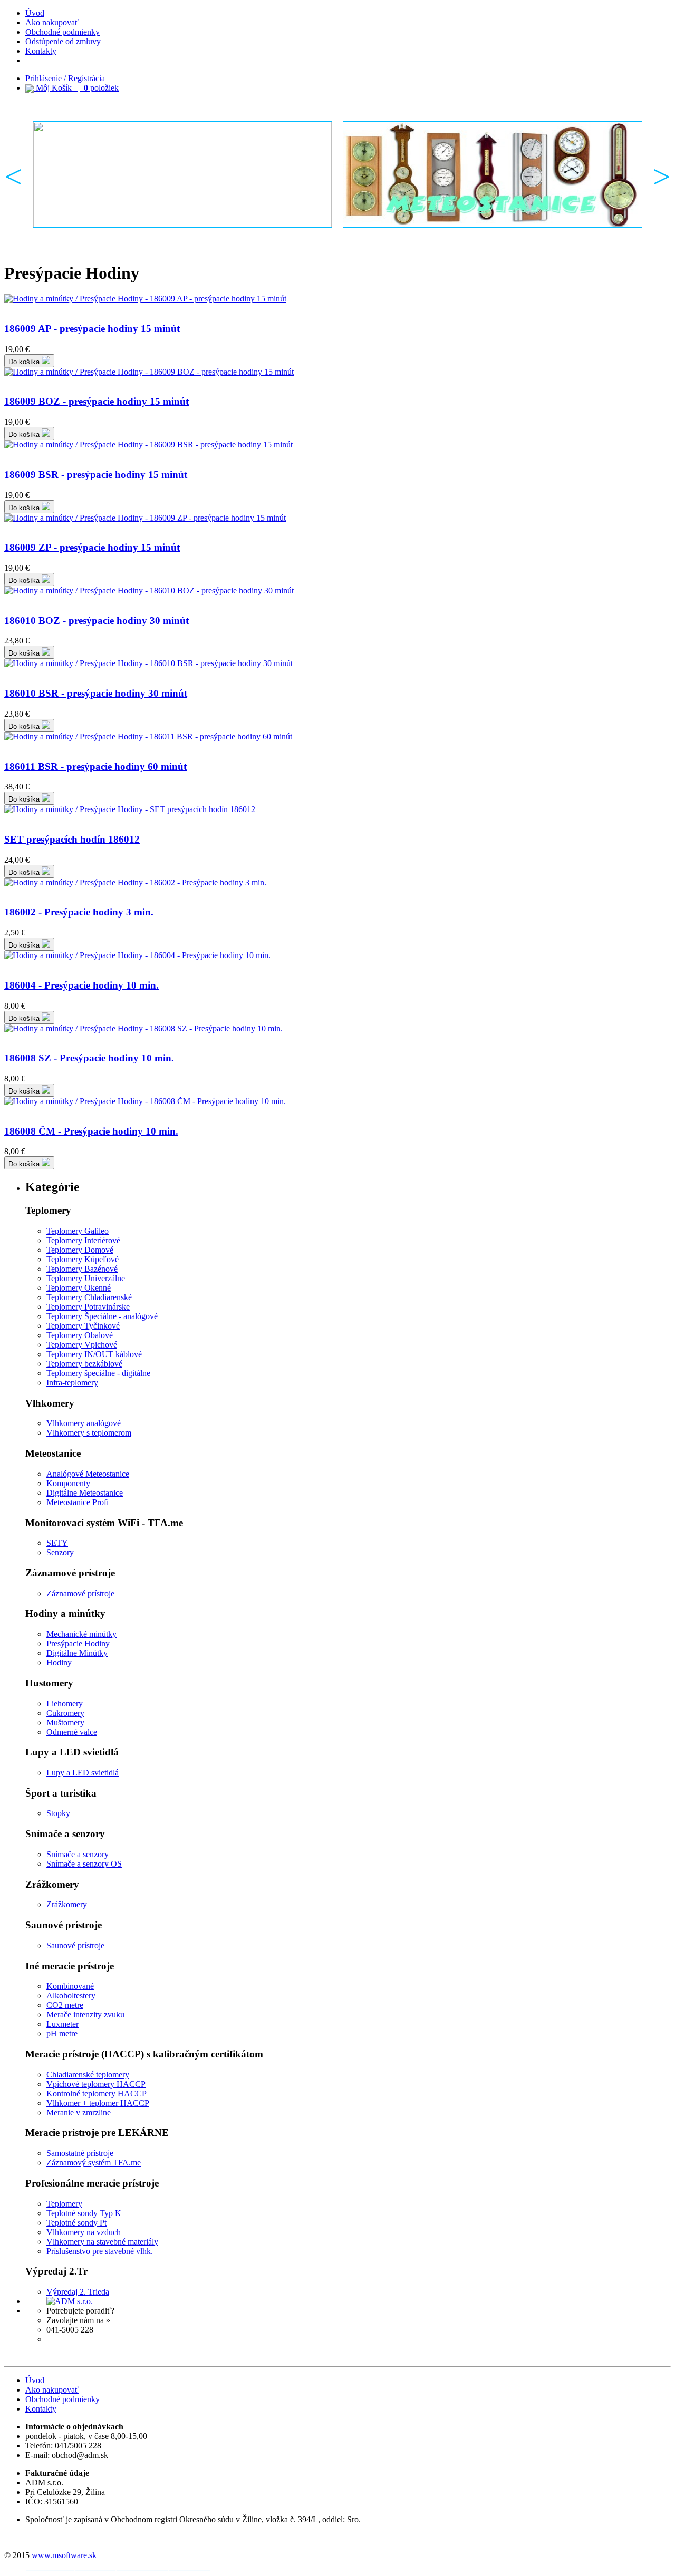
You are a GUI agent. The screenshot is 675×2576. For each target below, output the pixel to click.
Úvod (35, 13)
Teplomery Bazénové (82, 1269)
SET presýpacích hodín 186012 (72, 839)
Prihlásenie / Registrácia (65, 78)
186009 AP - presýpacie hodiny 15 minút (92, 329)
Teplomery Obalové (80, 1335)
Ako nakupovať (52, 22)
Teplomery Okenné (79, 1288)
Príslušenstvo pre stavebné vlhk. (100, 2251)
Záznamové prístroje (80, 1593)
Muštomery (65, 1723)
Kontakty (41, 51)
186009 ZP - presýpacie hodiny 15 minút (92, 547)
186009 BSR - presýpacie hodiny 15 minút (96, 475)
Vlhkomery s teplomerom (89, 1433)
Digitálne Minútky (77, 1653)
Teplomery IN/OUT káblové (94, 1354)
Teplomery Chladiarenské (89, 1297)
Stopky (58, 1813)
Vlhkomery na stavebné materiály (102, 2242)
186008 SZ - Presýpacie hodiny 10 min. (89, 1058)
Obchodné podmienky (62, 32)
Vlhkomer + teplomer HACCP (98, 2103)
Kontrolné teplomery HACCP (97, 2094)
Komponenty (68, 1483)
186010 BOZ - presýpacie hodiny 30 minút (97, 621)
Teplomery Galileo (78, 1231)
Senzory (60, 1552)
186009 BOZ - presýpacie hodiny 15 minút (97, 401)
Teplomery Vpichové (82, 1345)
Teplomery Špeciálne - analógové (102, 1316)
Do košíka (25, 362)
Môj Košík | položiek (76, 88)
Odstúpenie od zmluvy (63, 41)
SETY (57, 1543)
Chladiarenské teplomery (88, 2075)
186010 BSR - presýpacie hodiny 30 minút (96, 693)
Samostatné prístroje (80, 2153)
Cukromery (65, 1713)
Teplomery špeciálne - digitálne (98, 1373)
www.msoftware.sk (64, 2555)
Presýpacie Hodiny (78, 1643)
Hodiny (59, 1662)
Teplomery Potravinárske (88, 1307)
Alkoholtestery (71, 1996)
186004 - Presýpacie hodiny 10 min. (81, 985)
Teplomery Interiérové (83, 1240)
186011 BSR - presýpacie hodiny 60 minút (95, 767)
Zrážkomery (67, 1904)
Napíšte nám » (70, 2339)
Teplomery (64, 2204)
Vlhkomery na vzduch (84, 2232)
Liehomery (65, 1704)
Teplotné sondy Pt (76, 2223)
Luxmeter (62, 2024)
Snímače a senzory (78, 1854)
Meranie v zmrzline (79, 2112)
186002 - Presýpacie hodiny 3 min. (79, 912)
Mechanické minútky (81, 1634)
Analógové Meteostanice (88, 1474)
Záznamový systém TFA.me (94, 2163)
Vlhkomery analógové (84, 1423)
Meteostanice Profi (78, 1502)
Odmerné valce (72, 1732)
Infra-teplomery (72, 1383)
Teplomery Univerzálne (86, 1278)
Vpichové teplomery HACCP (96, 2084)
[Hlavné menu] (182, 174)
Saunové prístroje (75, 1945)
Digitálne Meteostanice (85, 1493)
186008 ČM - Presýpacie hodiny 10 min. (91, 1131)
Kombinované (70, 1986)
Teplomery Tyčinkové (83, 1326)
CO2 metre (65, 2005)
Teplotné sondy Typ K (84, 2213)
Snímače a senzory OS (84, 1864)
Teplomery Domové (80, 1250)
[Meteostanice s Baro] (493, 174)
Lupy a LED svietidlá (83, 1773)
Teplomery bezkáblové (84, 1364)
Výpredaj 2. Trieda (78, 2292)
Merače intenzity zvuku (85, 2014)
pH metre (62, 2033)
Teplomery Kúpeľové (83, 1259)
